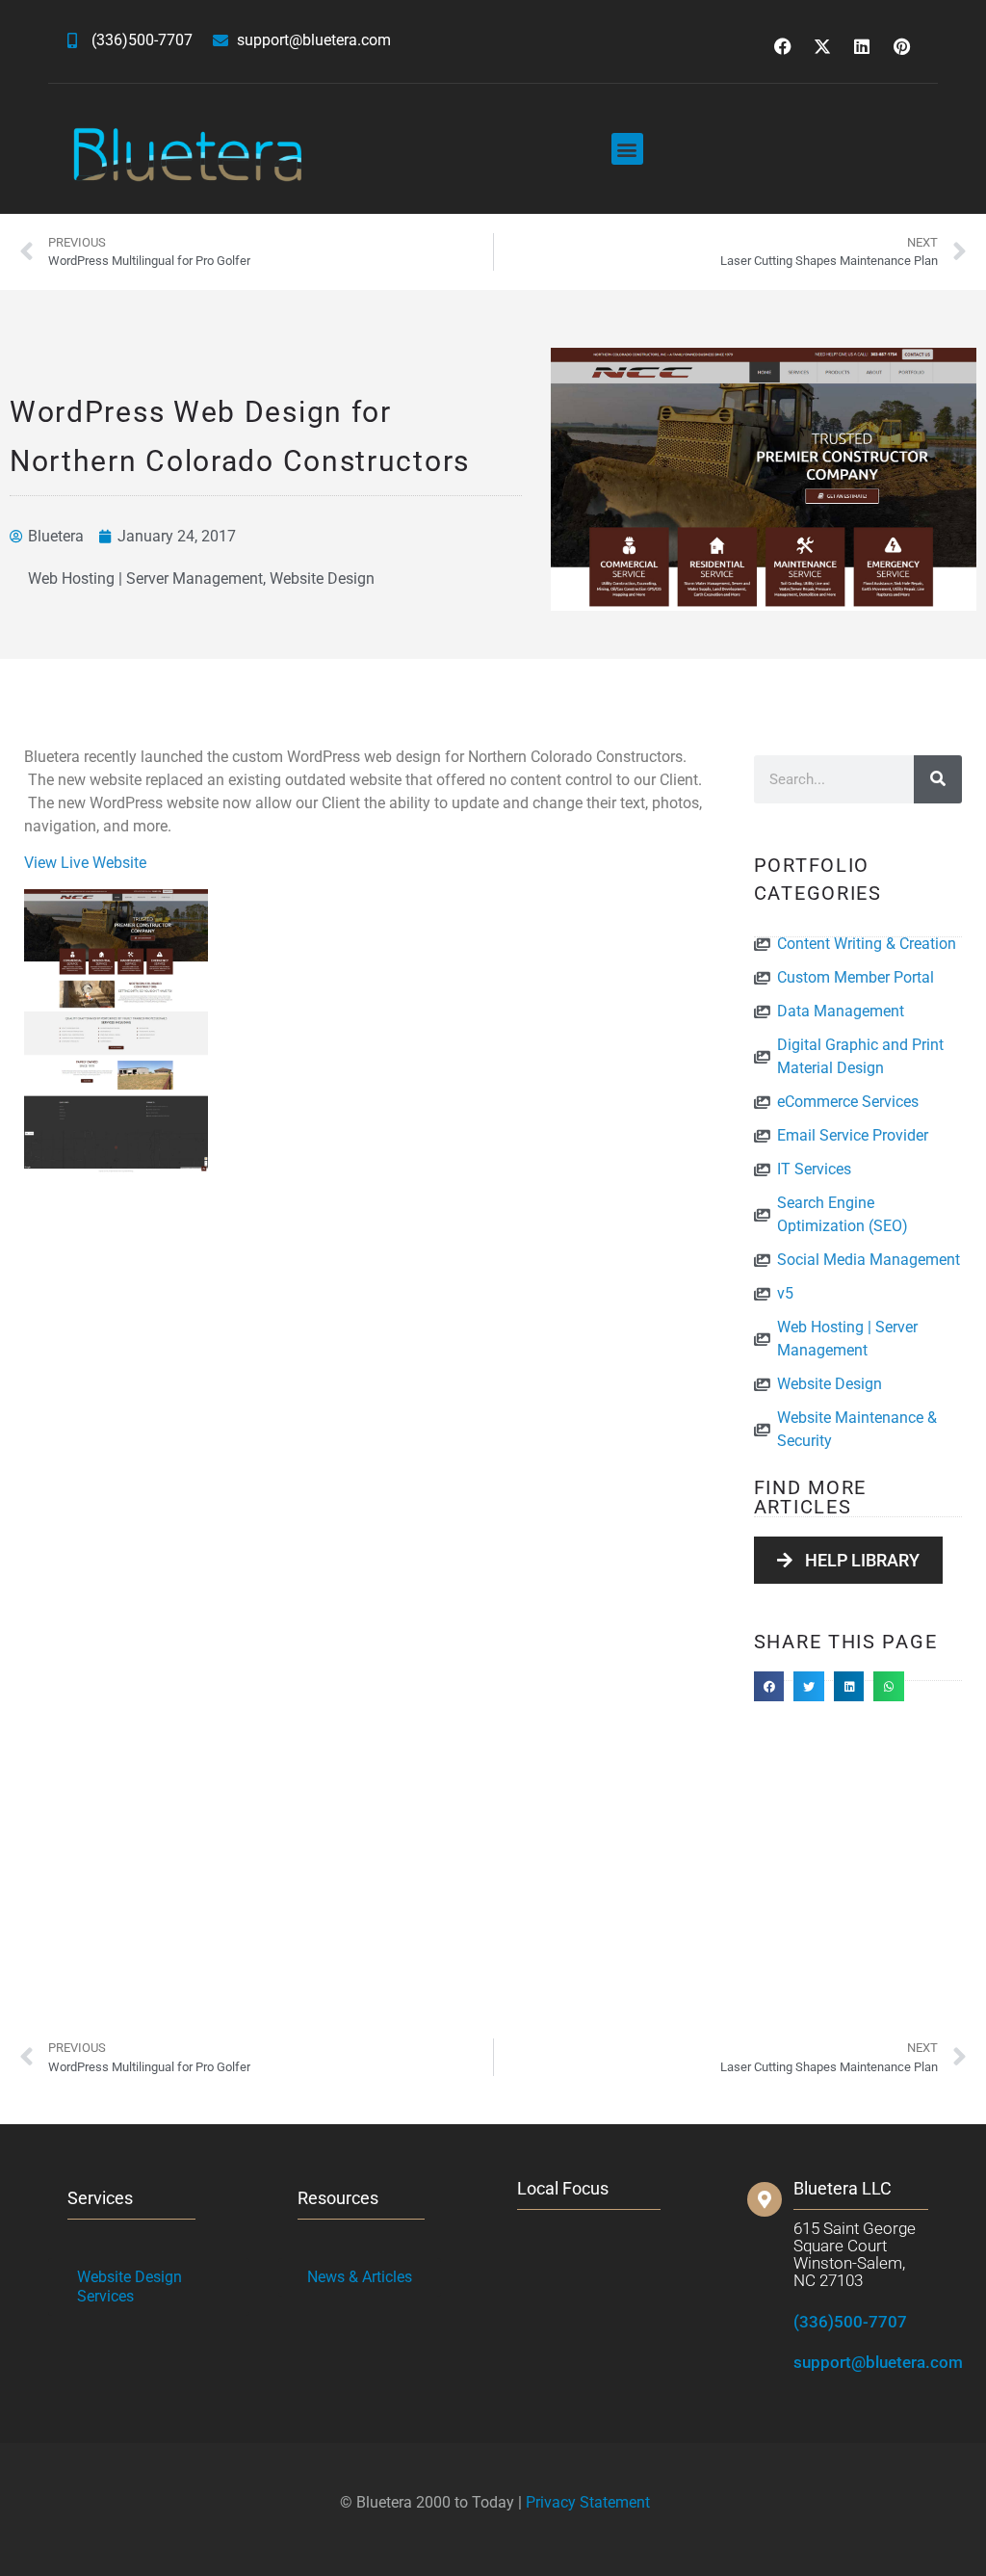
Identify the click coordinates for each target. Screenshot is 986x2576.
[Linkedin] (862, 46)
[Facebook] (783, 46)
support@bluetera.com (878, 2362)
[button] (627, 149)
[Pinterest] (901, 46)
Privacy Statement (588, 2502)
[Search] (938, 779)
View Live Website (85, 863)
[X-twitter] (822, 46)
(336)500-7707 (850, 2322)
